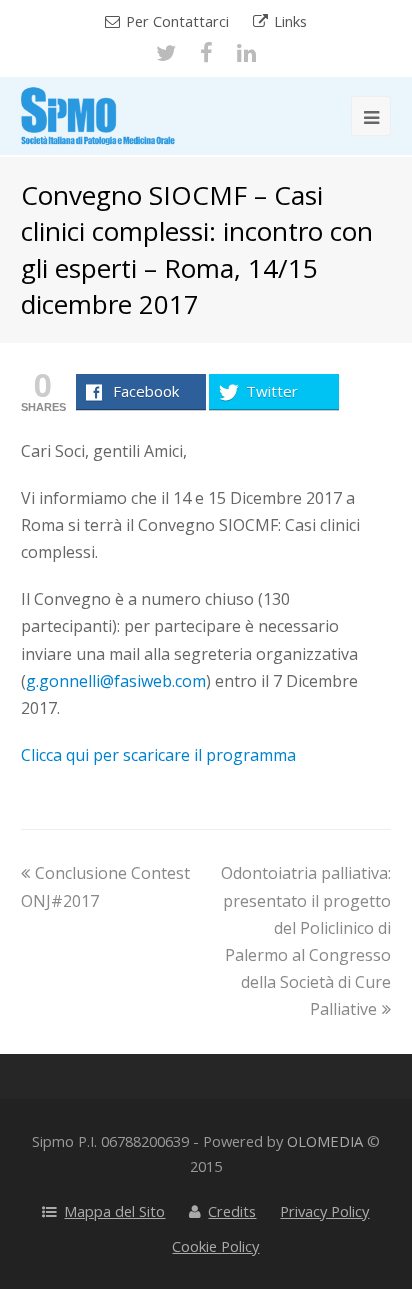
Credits (232, 1211)
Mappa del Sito (114, 1211)
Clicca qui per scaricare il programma (158, 755)
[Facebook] (206, 52)
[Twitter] (166, 52)
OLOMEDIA (325, 1141)
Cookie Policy (215, 1246)
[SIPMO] (98, 113)
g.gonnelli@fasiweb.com (116, 681)
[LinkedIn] (246, 52)
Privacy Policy (324, 1211)
